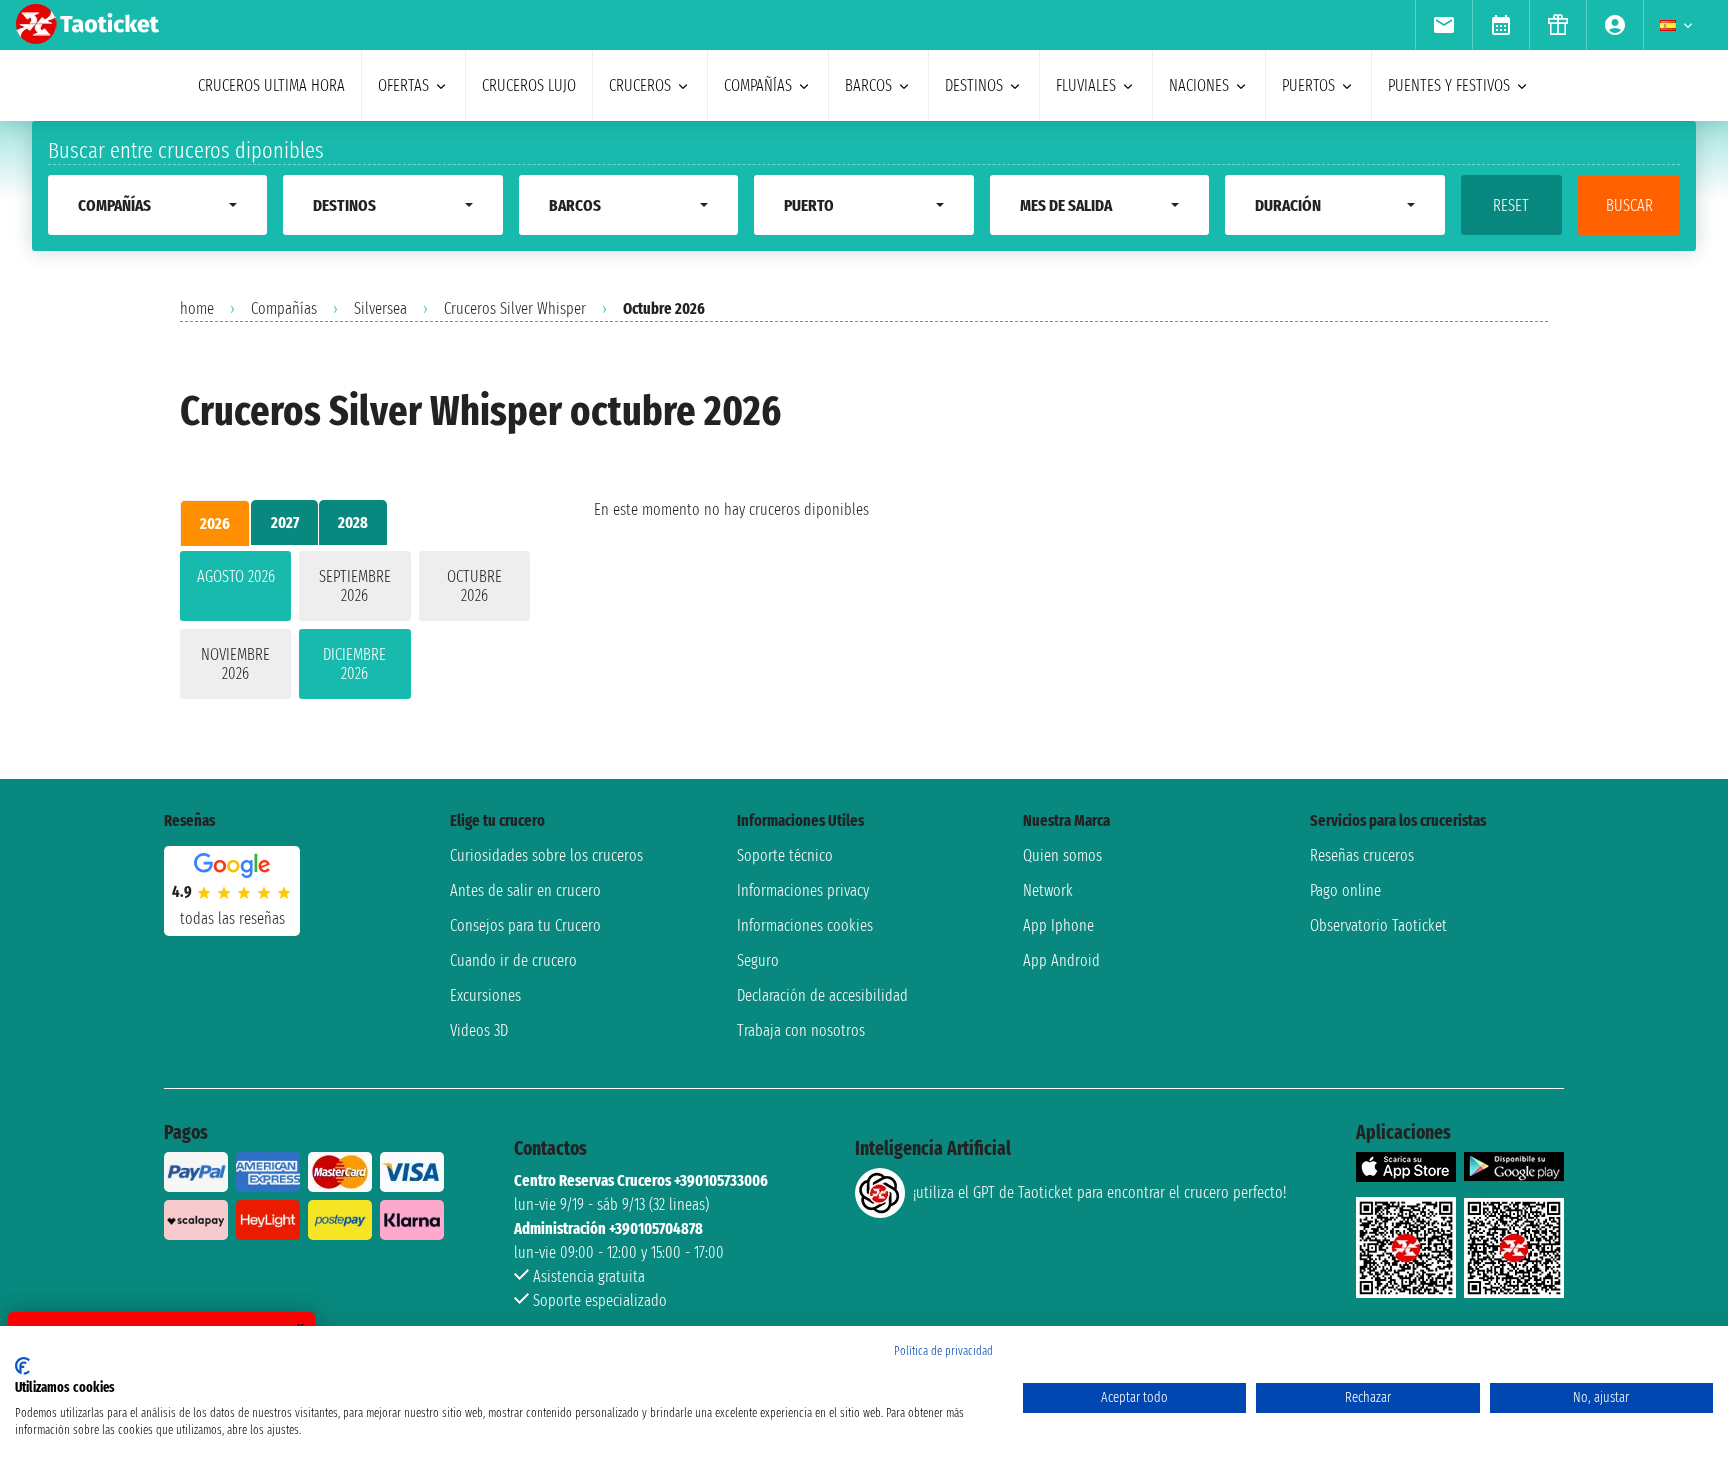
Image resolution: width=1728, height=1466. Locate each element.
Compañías (284, 308)
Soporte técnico (785, 855)
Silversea (380, 308)
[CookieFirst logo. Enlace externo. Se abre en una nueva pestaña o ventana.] (22, 1366)
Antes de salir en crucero (525, 890)
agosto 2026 (236, 576)
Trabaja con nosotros (801, 1030)
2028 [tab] (353, 522)
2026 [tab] (215, 523)
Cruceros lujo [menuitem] (529, 85)
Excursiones (485, 995)
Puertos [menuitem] (1308, 85)
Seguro (758, 960)
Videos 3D (479, 1030)
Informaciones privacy (803, 890)
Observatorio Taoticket (1378, 925)
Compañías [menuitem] (758, 85)
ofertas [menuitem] (403, 85)
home (197, 308)
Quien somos (1062, 855)
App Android (1061, 960)
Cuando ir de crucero (513, 960)
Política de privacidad (943, 1351)
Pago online (1345, 890)
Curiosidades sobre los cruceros (546, 855)
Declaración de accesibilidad (822, 995)
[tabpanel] (355, 629)
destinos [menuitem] (974, 85)
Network (1048, 890)
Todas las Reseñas (232, 918)
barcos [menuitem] (868, 85)
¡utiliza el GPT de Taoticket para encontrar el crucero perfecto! (1099, 1192)
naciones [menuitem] (1199, 85)
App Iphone (1058, 925)
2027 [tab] (285, 522)
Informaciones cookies (805, 925)
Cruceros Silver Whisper (515, 308)
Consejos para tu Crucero (525, 925)
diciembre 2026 (354, 664)
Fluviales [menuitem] (1086, 85)
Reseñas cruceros (1362, 855)
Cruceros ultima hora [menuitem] (271, 85)
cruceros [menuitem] (640, 85)
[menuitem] (1443, 25)
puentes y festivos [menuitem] (1449, 85)
